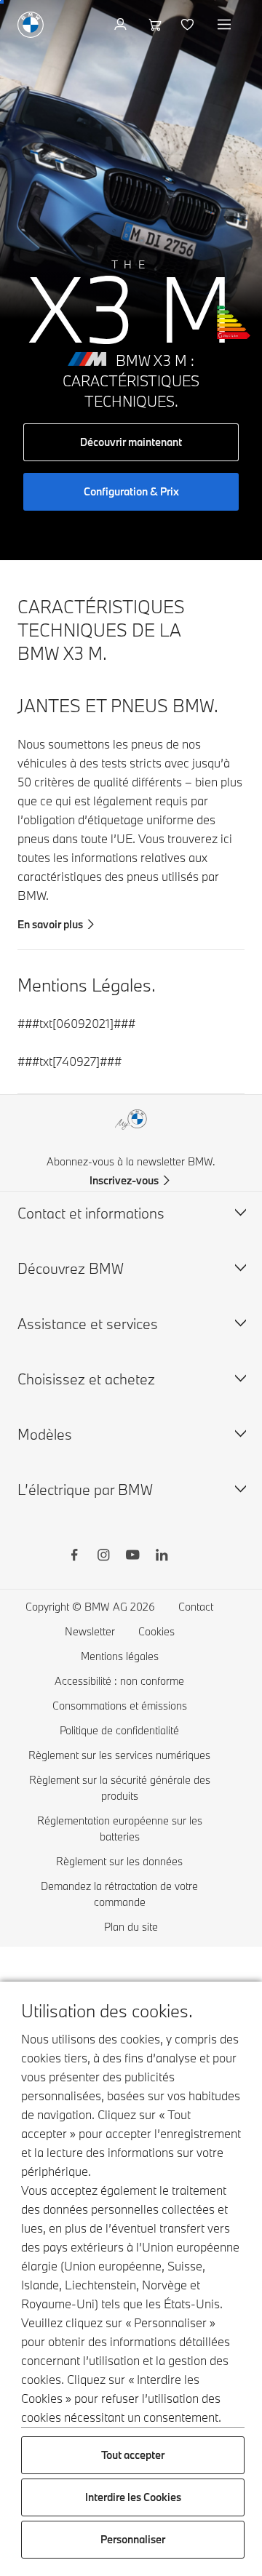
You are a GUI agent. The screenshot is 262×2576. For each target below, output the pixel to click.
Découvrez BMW (71, 1268)
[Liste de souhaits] (189, 25)
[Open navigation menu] (226, 25)
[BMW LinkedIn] (162, 1557)
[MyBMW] (122, 25)
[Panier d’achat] (155, 25)
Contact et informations (91, 1213)
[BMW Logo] (31, 25)
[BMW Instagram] (103, 1557)
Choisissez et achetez (86, 1379)
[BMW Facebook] (74, 1557)
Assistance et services (88, 1324)
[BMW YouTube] (132, 1557)
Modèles (45, 1434)
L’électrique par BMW (85, 1490)
